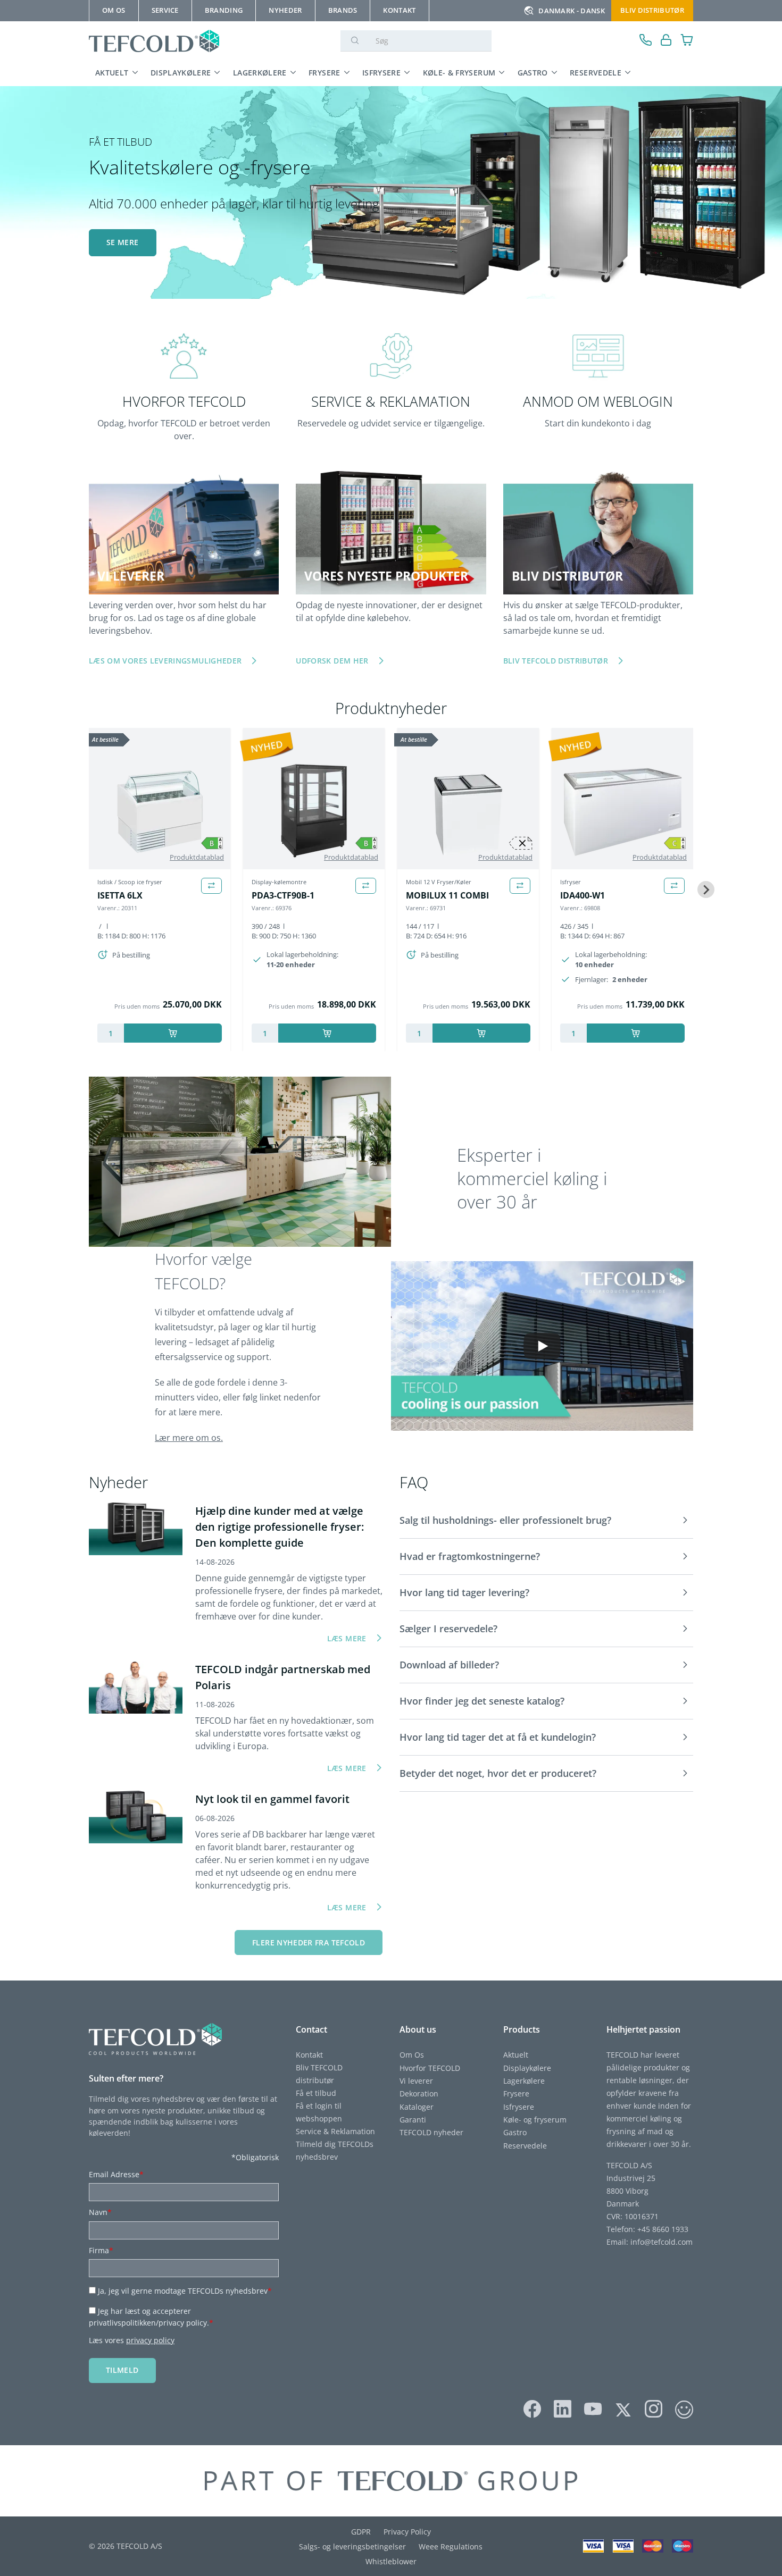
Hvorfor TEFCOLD (430, 2068)
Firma (101, 2250)
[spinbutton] (111, 1033)
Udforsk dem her (332, 661)
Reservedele (596, 73)
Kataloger (417, 2107)
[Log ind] (666, 41)
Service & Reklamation (335, 2131)
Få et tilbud (316, 2093)
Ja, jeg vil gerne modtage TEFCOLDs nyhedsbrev (185, 2291)
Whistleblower (391, 2561)
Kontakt (309, 2055)
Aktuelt (112, 73)
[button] (546, 1521)
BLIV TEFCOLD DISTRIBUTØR (556, 661)
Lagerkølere (260, 73)
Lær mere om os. (189, 1438)
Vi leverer (416, 2081)
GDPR (361, 2532)
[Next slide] (706, 890)
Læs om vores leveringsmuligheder (165, 661)
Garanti (413, 2120)
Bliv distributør (652, 10)
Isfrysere (381, 73)
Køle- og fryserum (535, 2120)
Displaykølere (181, 73)
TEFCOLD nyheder (431, 2132)
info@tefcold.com (662, 2242)
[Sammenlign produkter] (211, 886)
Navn (100, 2212)
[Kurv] (687, 41)
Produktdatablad (197, 857)
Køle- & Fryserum (459, 73)
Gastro (533, 73)
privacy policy (150, 2340)
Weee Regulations (451, 2546)
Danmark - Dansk (572, 11)
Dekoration (419, 2093)
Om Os (412, 2055)
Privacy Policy (407, 2532)
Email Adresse (116, 2174)
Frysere (325, 73)
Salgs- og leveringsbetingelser (352, 2546)
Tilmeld (122, 2370)
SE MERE (123, 242)
